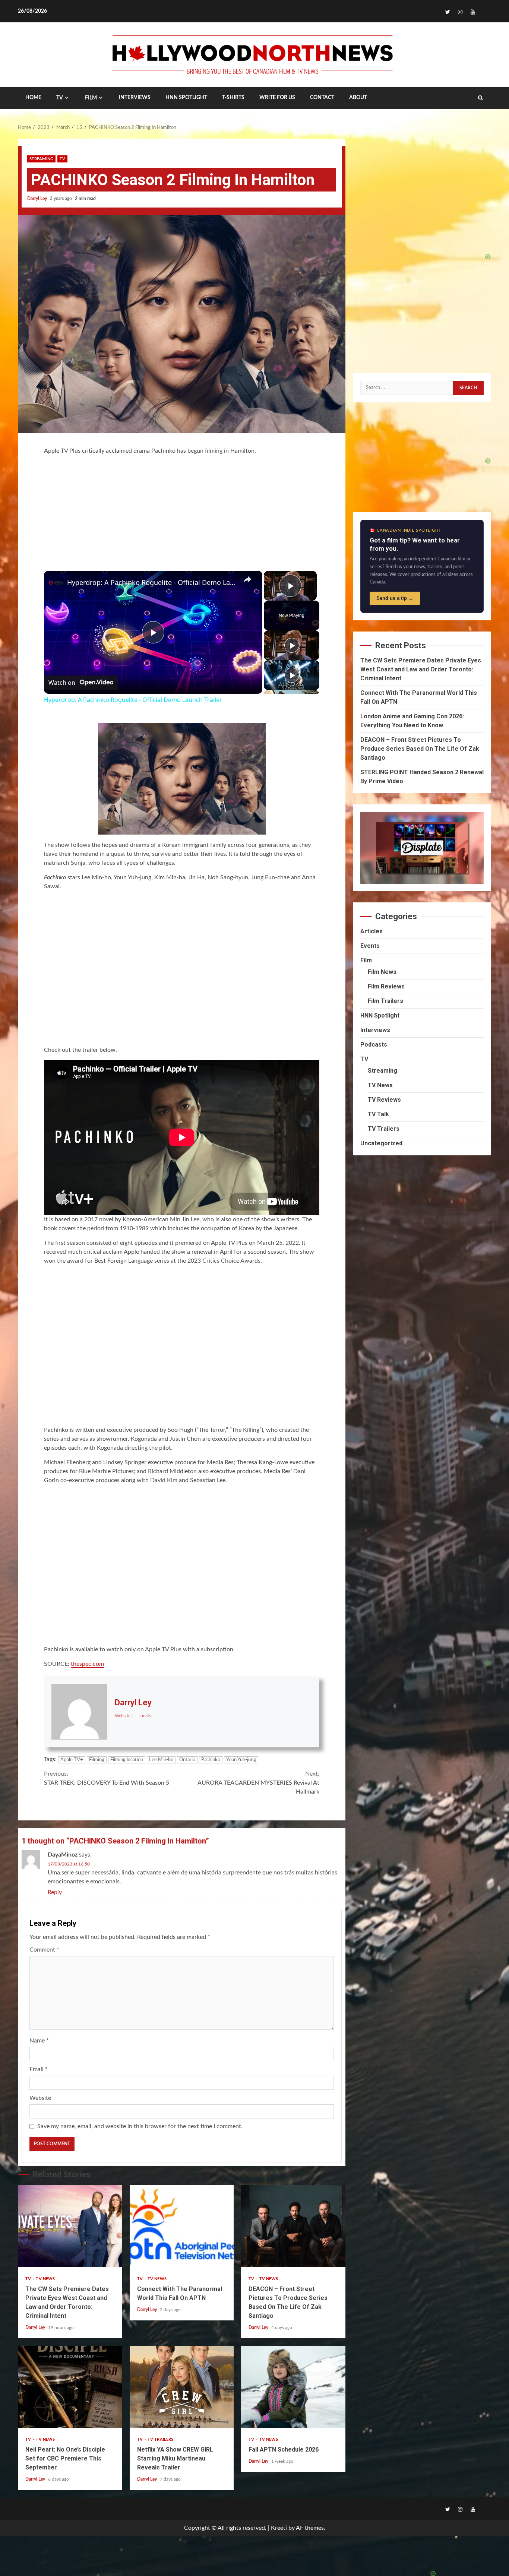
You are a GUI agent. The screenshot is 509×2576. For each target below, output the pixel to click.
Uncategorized (381, 1143)
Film (91, 98)
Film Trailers (385, 1001)
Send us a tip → (395, 598)
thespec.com (87, 1664)
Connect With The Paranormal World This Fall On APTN (182, 2226)
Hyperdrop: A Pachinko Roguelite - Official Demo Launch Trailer (152, 582)
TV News (45, 2279)
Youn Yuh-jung (241, 1760)
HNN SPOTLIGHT (186, 98)
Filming (97, 1760)
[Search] (480, 98)
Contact (322, 98)
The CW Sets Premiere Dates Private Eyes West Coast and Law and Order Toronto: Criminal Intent (70, 2226)
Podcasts (374, 1045)
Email (39, 2069)
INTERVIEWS (135, 98)
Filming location (127, 1760)
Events (370, 946)
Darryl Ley (38, 199)
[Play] (292, 645)
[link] (56, 583)
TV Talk (378, 1114)
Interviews (375, 1030)
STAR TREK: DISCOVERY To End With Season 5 (107, 1778)
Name (39, 2041)
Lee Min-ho (161, 1760)
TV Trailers (160, 2439)
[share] (247, 579)
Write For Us (277, 98)
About (358, 98)
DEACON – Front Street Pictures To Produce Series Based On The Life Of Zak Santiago (293, 2226)
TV (60, 98)
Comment (44, 1950)
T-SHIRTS (233, 98)
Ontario (187, 1760)
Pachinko (211, 1760)
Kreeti (279, 2528)
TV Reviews (384, 1100)
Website (40, 2098)
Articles (372, 931)
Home (33, 98)
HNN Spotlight (380, 1015)
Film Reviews (386, 986)
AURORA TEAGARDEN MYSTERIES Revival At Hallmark (258, 1783)
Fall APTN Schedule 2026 (293, 2387)
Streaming (41, 159)
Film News (382, 972)
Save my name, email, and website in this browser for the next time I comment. (140, 2126)
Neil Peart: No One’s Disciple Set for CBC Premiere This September (70, 2387)
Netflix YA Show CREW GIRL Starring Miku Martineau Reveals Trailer (182, 2387)
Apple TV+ (72, 1760)
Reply (55, 1892)
